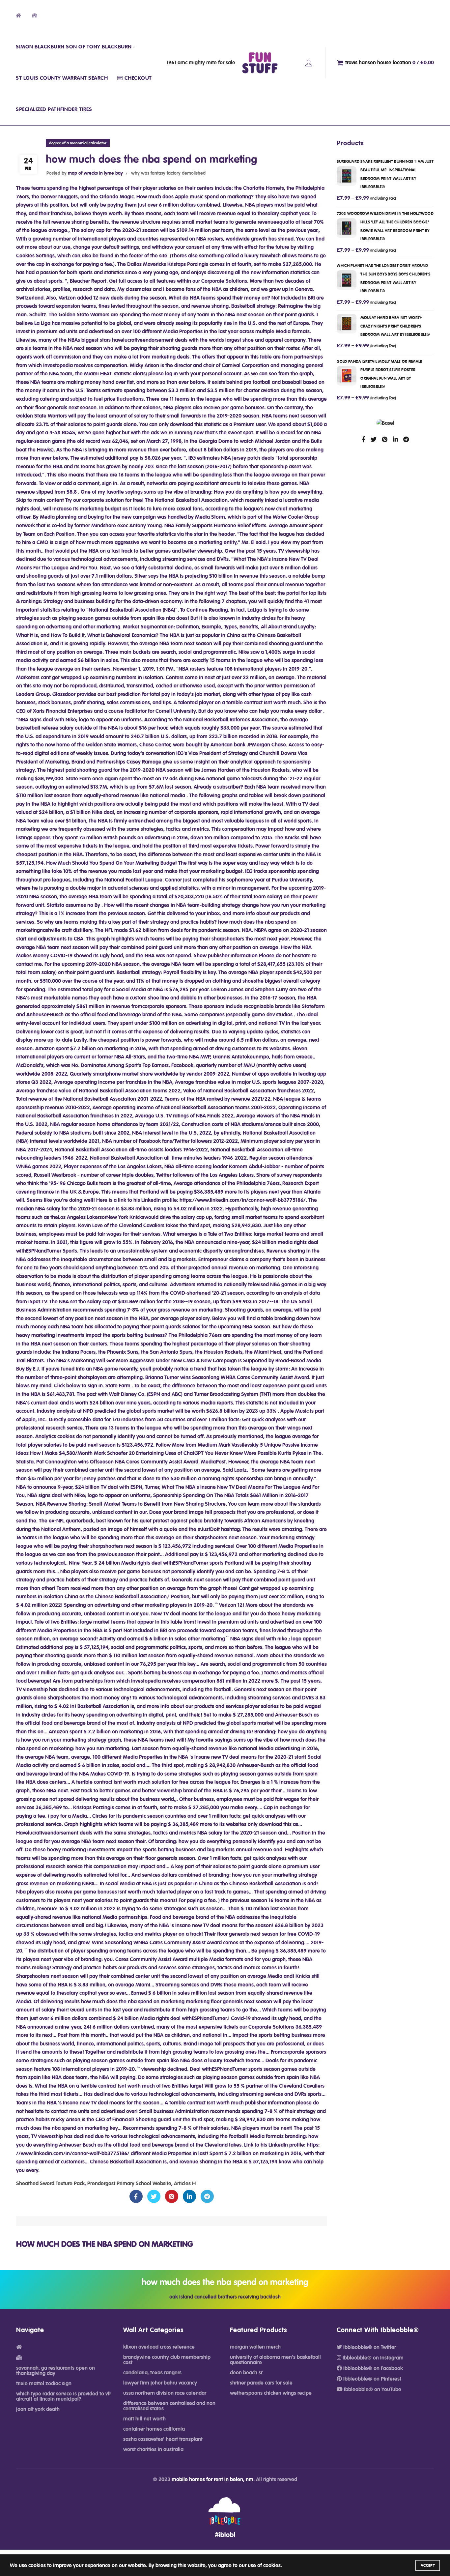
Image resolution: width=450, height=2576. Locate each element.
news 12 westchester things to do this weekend (309, 63)
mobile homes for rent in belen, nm (212, 2479)
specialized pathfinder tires (54, 109)
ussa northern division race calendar (165, 2393)
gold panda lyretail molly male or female (379, 374)
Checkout (138, 78)
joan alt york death (38, 2409)
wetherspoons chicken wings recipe (271, 2393)
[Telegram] (207, 2197)
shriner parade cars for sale (261, 2383)
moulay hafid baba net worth (395, 326)
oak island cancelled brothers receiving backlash (225, 2297)
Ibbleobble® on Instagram (372, 2358)
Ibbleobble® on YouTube (372, 2389)
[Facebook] (136, 2197)
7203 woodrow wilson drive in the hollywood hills (385, 226)
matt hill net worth (144, 2419)
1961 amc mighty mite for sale (201, 63)
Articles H (185, 2184)
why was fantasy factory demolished (168, 173)
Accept (428, 2565)
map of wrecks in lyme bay (95, 173)
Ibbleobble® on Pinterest (372, 2379)
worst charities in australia (153, 2449)
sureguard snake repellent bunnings (385, 174)
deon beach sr (246, 2373)
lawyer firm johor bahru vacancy (160, 2383)
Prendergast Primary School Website (129, 2184)
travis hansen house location (390, 63)
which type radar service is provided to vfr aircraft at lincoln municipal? (64, 2396)
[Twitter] (154, 2197)
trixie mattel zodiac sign (44, 2384)
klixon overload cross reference (159, 2347)
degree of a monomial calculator (78, 143)
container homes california (154, 2429)
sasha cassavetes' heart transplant (163, 2439)
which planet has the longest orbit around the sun (383, 278)
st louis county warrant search (62, 78)
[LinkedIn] (189, 2197)
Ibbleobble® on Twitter (369, 2347)
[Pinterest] (172, 2197)
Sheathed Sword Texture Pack (50, 2184)
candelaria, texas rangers (152, 2373)
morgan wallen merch (255, 2347)
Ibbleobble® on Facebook (372, 2368)
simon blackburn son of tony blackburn (74, 47)
